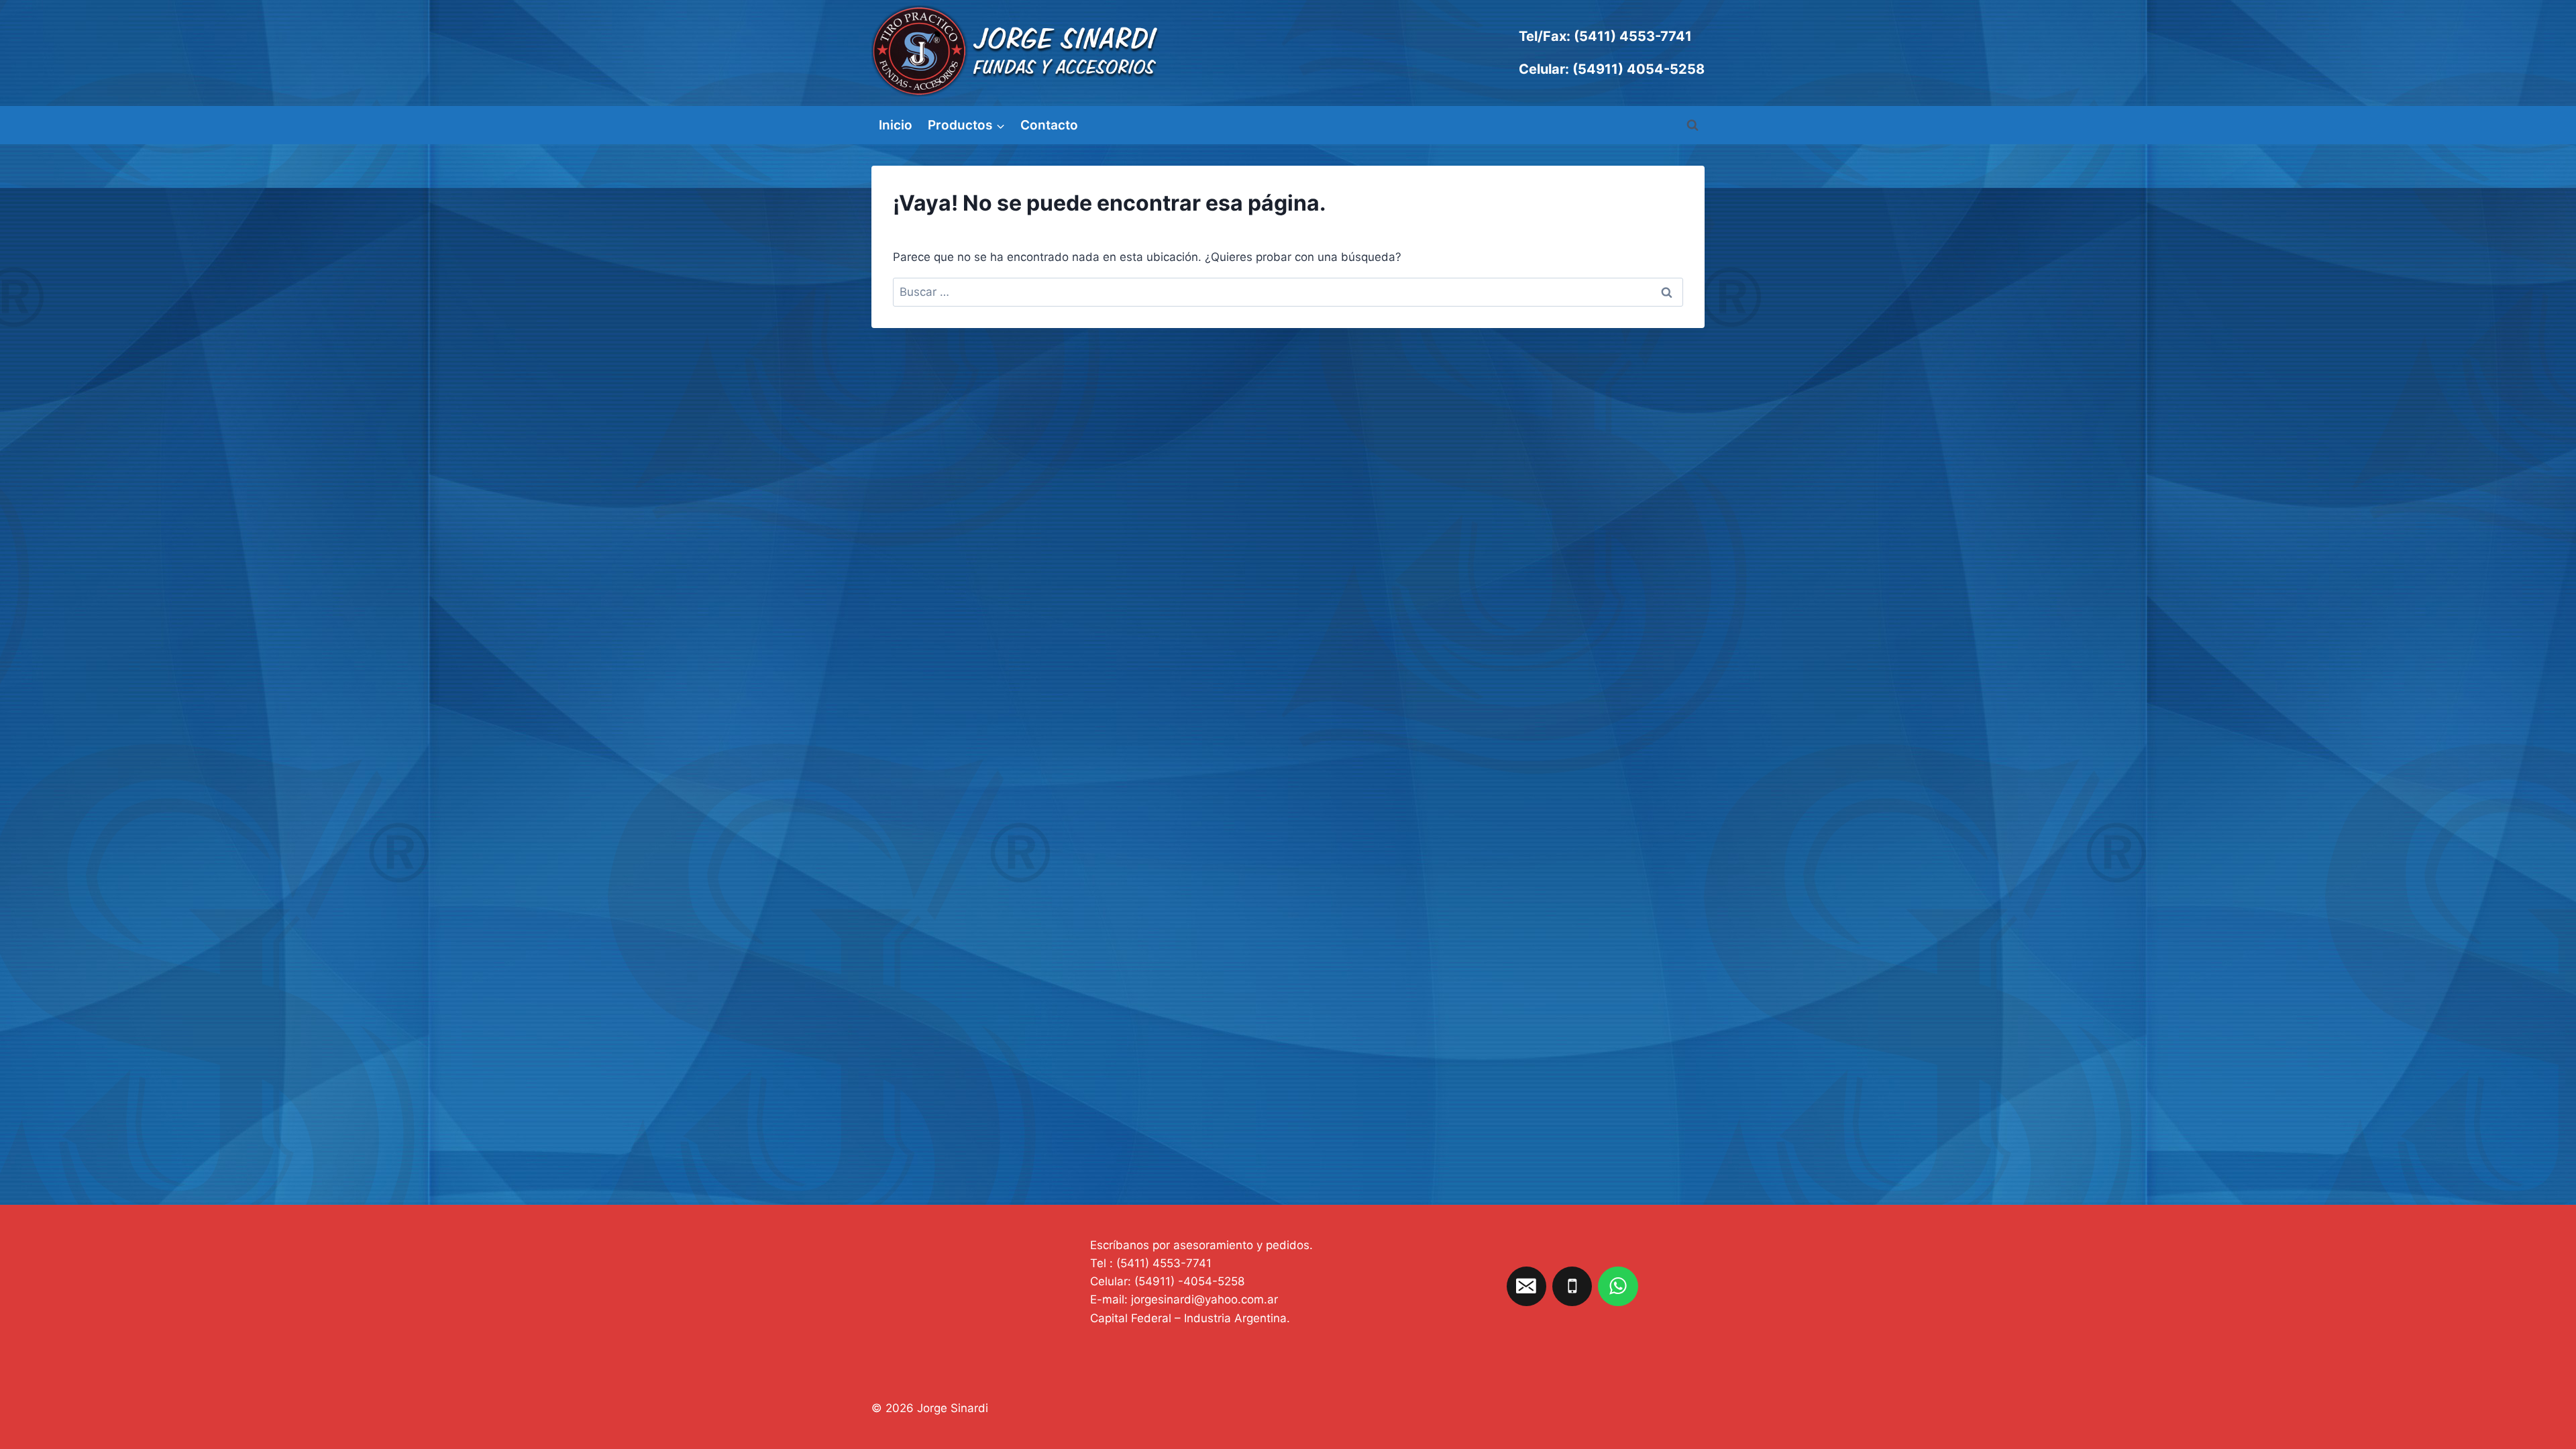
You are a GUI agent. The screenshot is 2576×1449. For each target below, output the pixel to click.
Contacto (1049, 125)
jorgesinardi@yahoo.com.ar (1204, 1299)
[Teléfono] (1572, 1287)
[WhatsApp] (1618, 1287)
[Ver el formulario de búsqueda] (1693, 125)
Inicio (896, 125)
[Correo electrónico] (1527, 1287)
